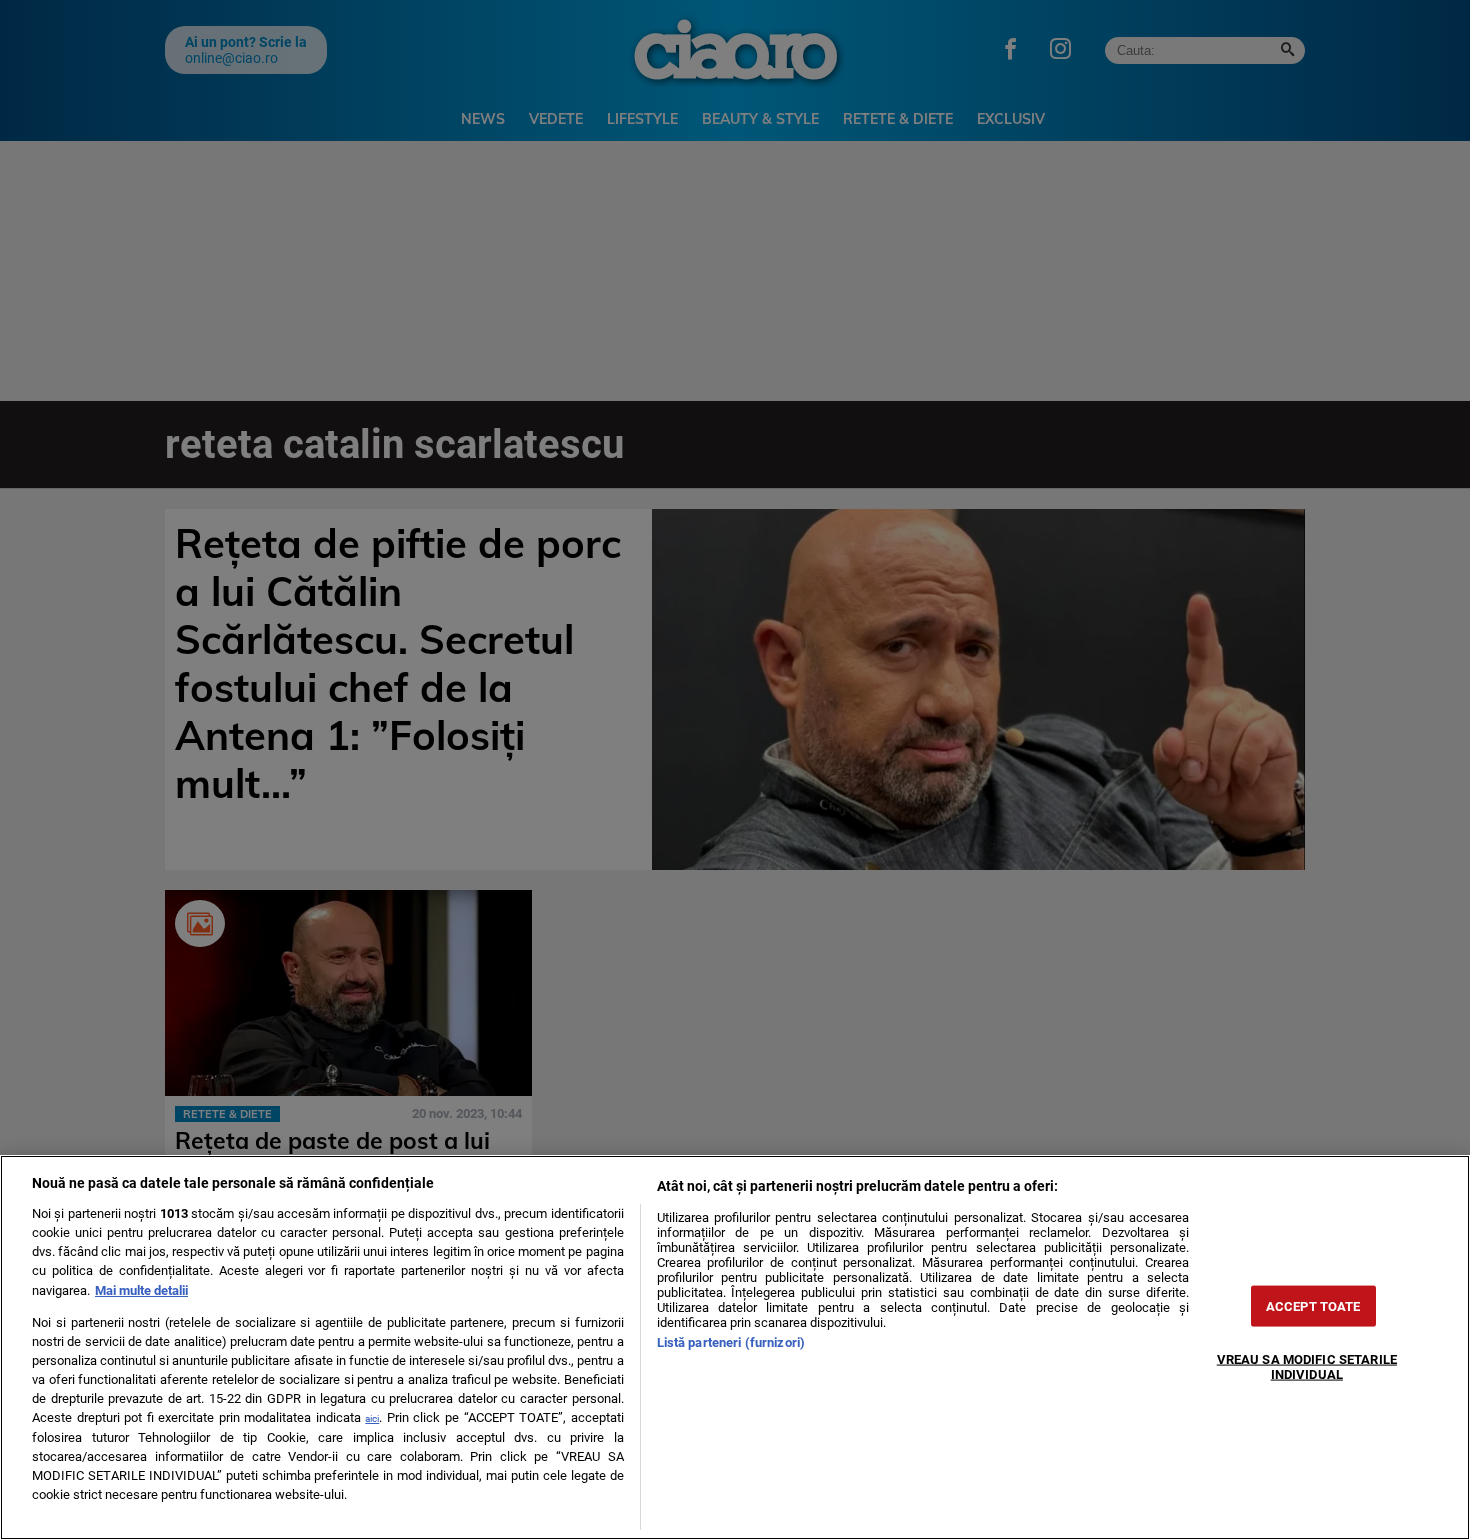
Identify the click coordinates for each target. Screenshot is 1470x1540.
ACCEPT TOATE (1313, 1305)
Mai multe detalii (141, 1290)
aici (372, 1418)
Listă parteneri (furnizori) (731, 1342)
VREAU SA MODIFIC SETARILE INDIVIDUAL (1307, 1366)
